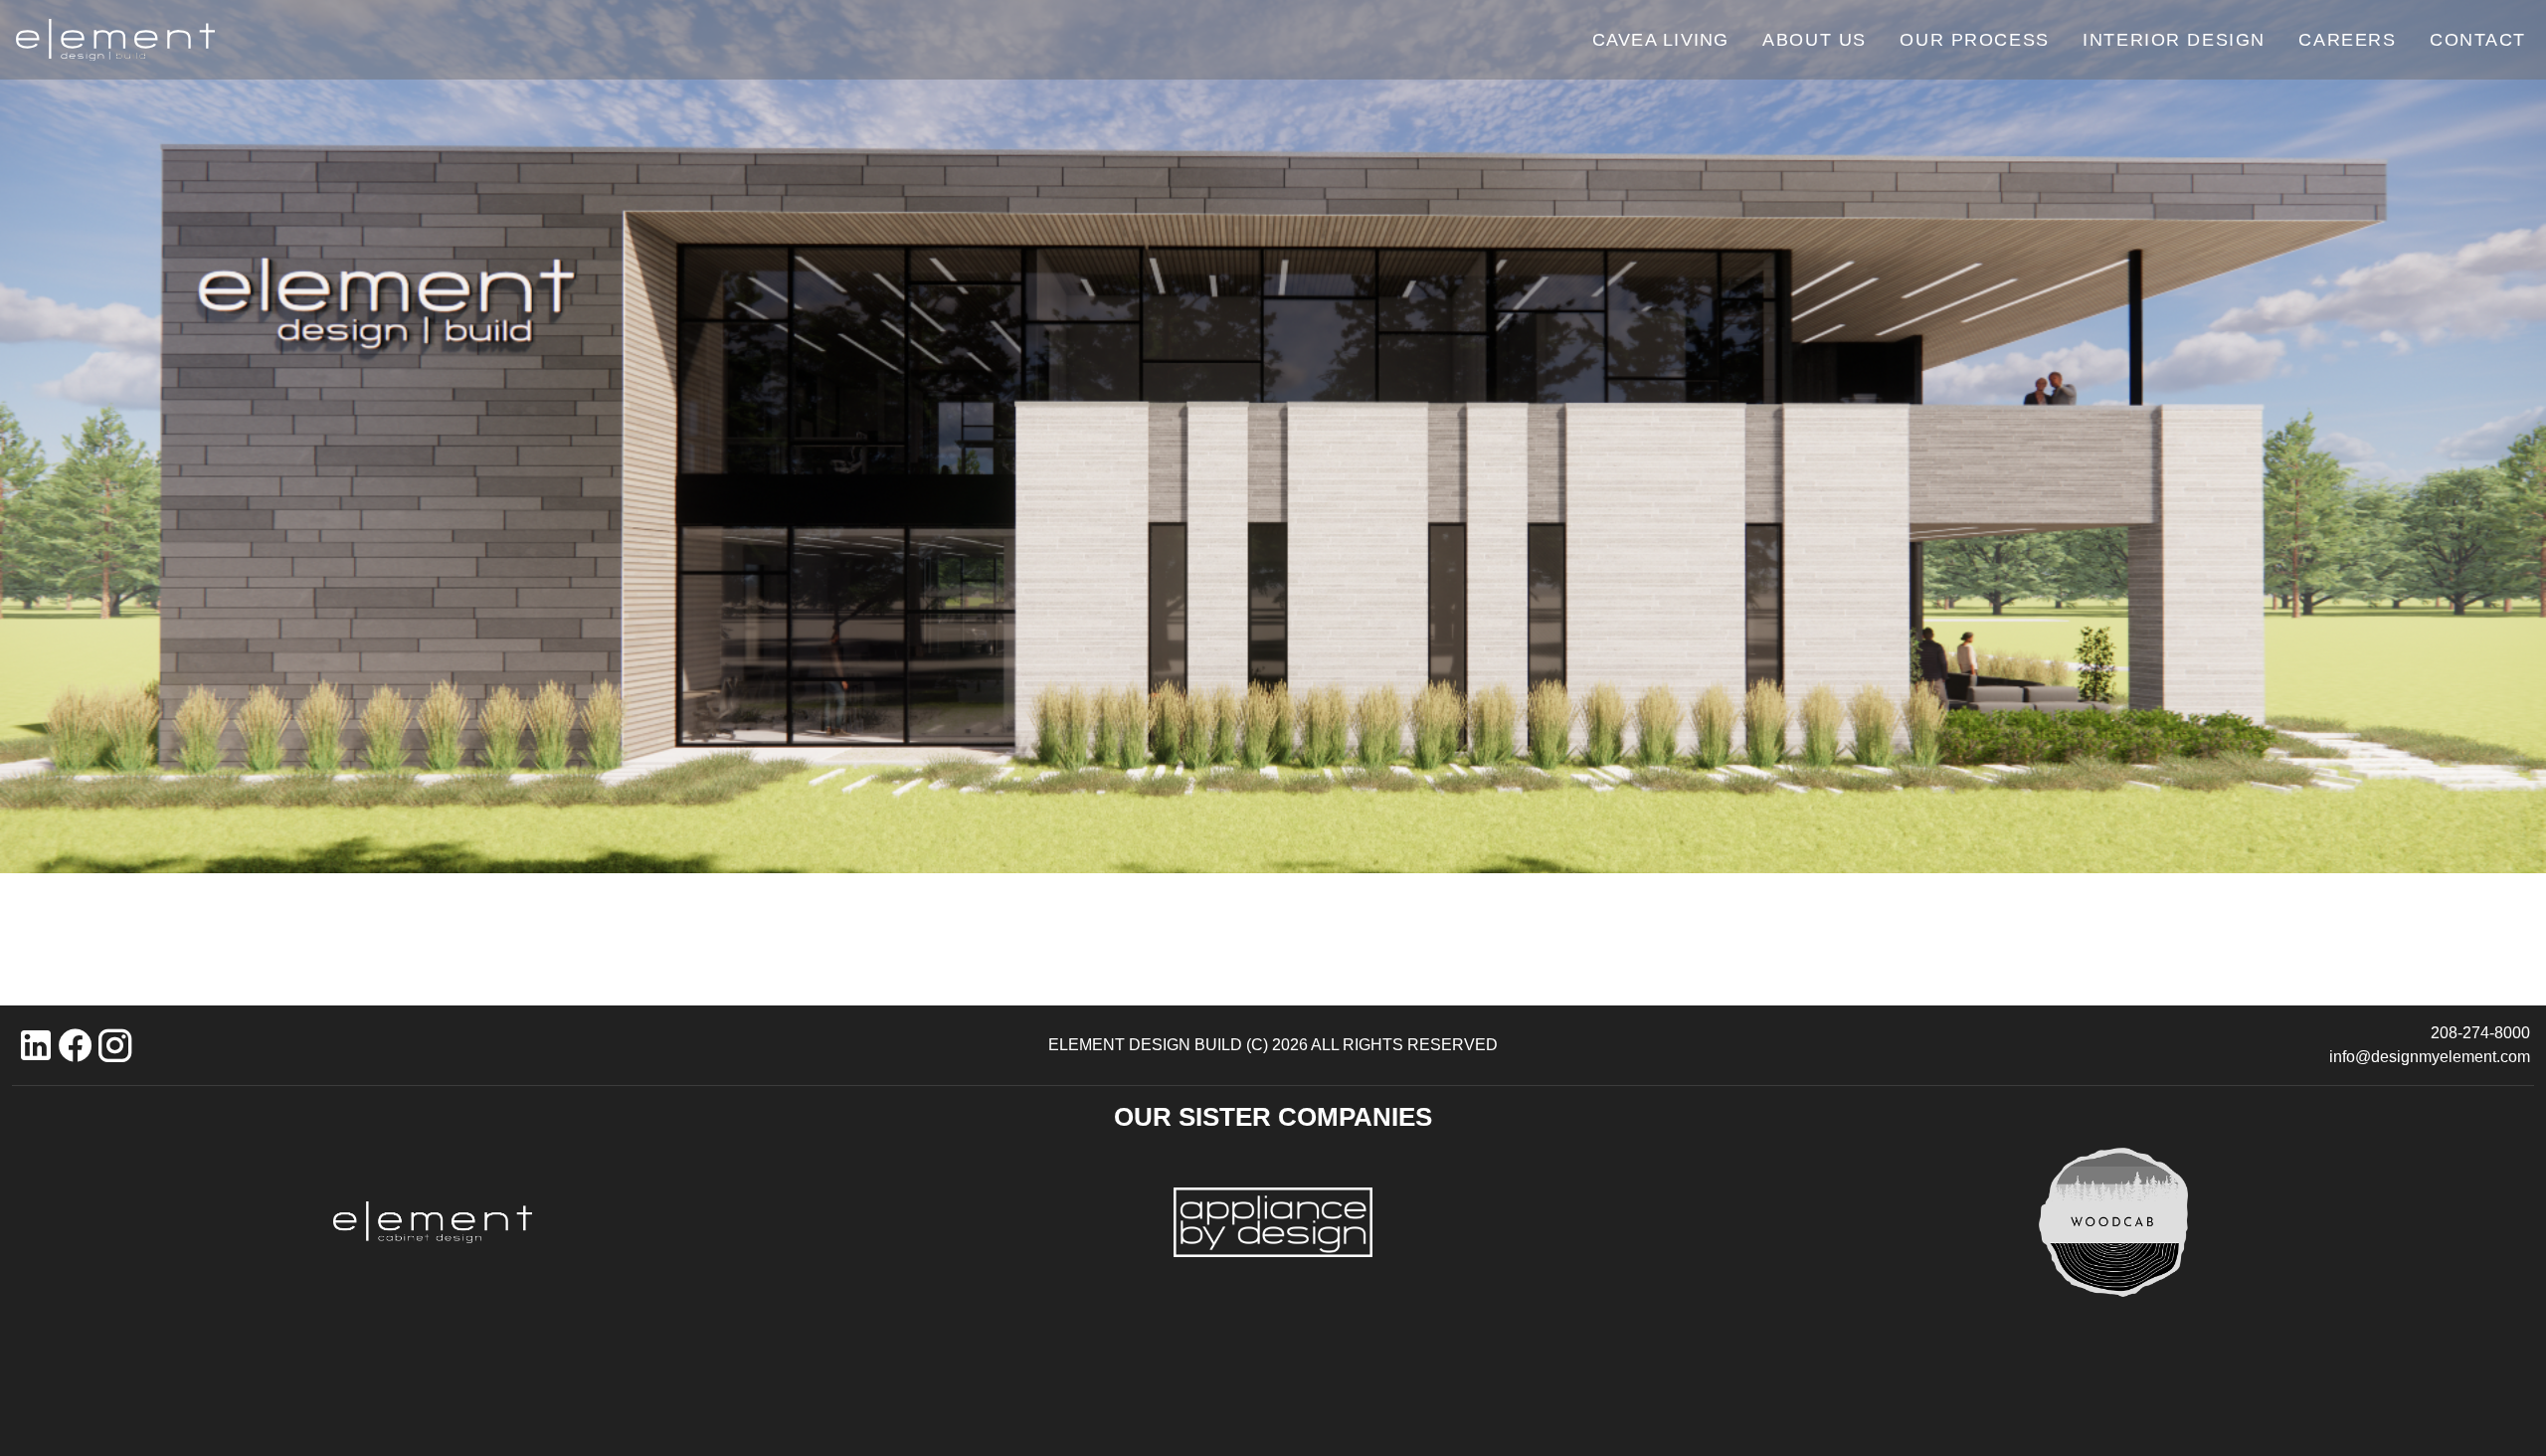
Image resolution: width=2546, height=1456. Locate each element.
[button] (36, 1045)
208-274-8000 (2480, 1033)
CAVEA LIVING (1660, 40)
